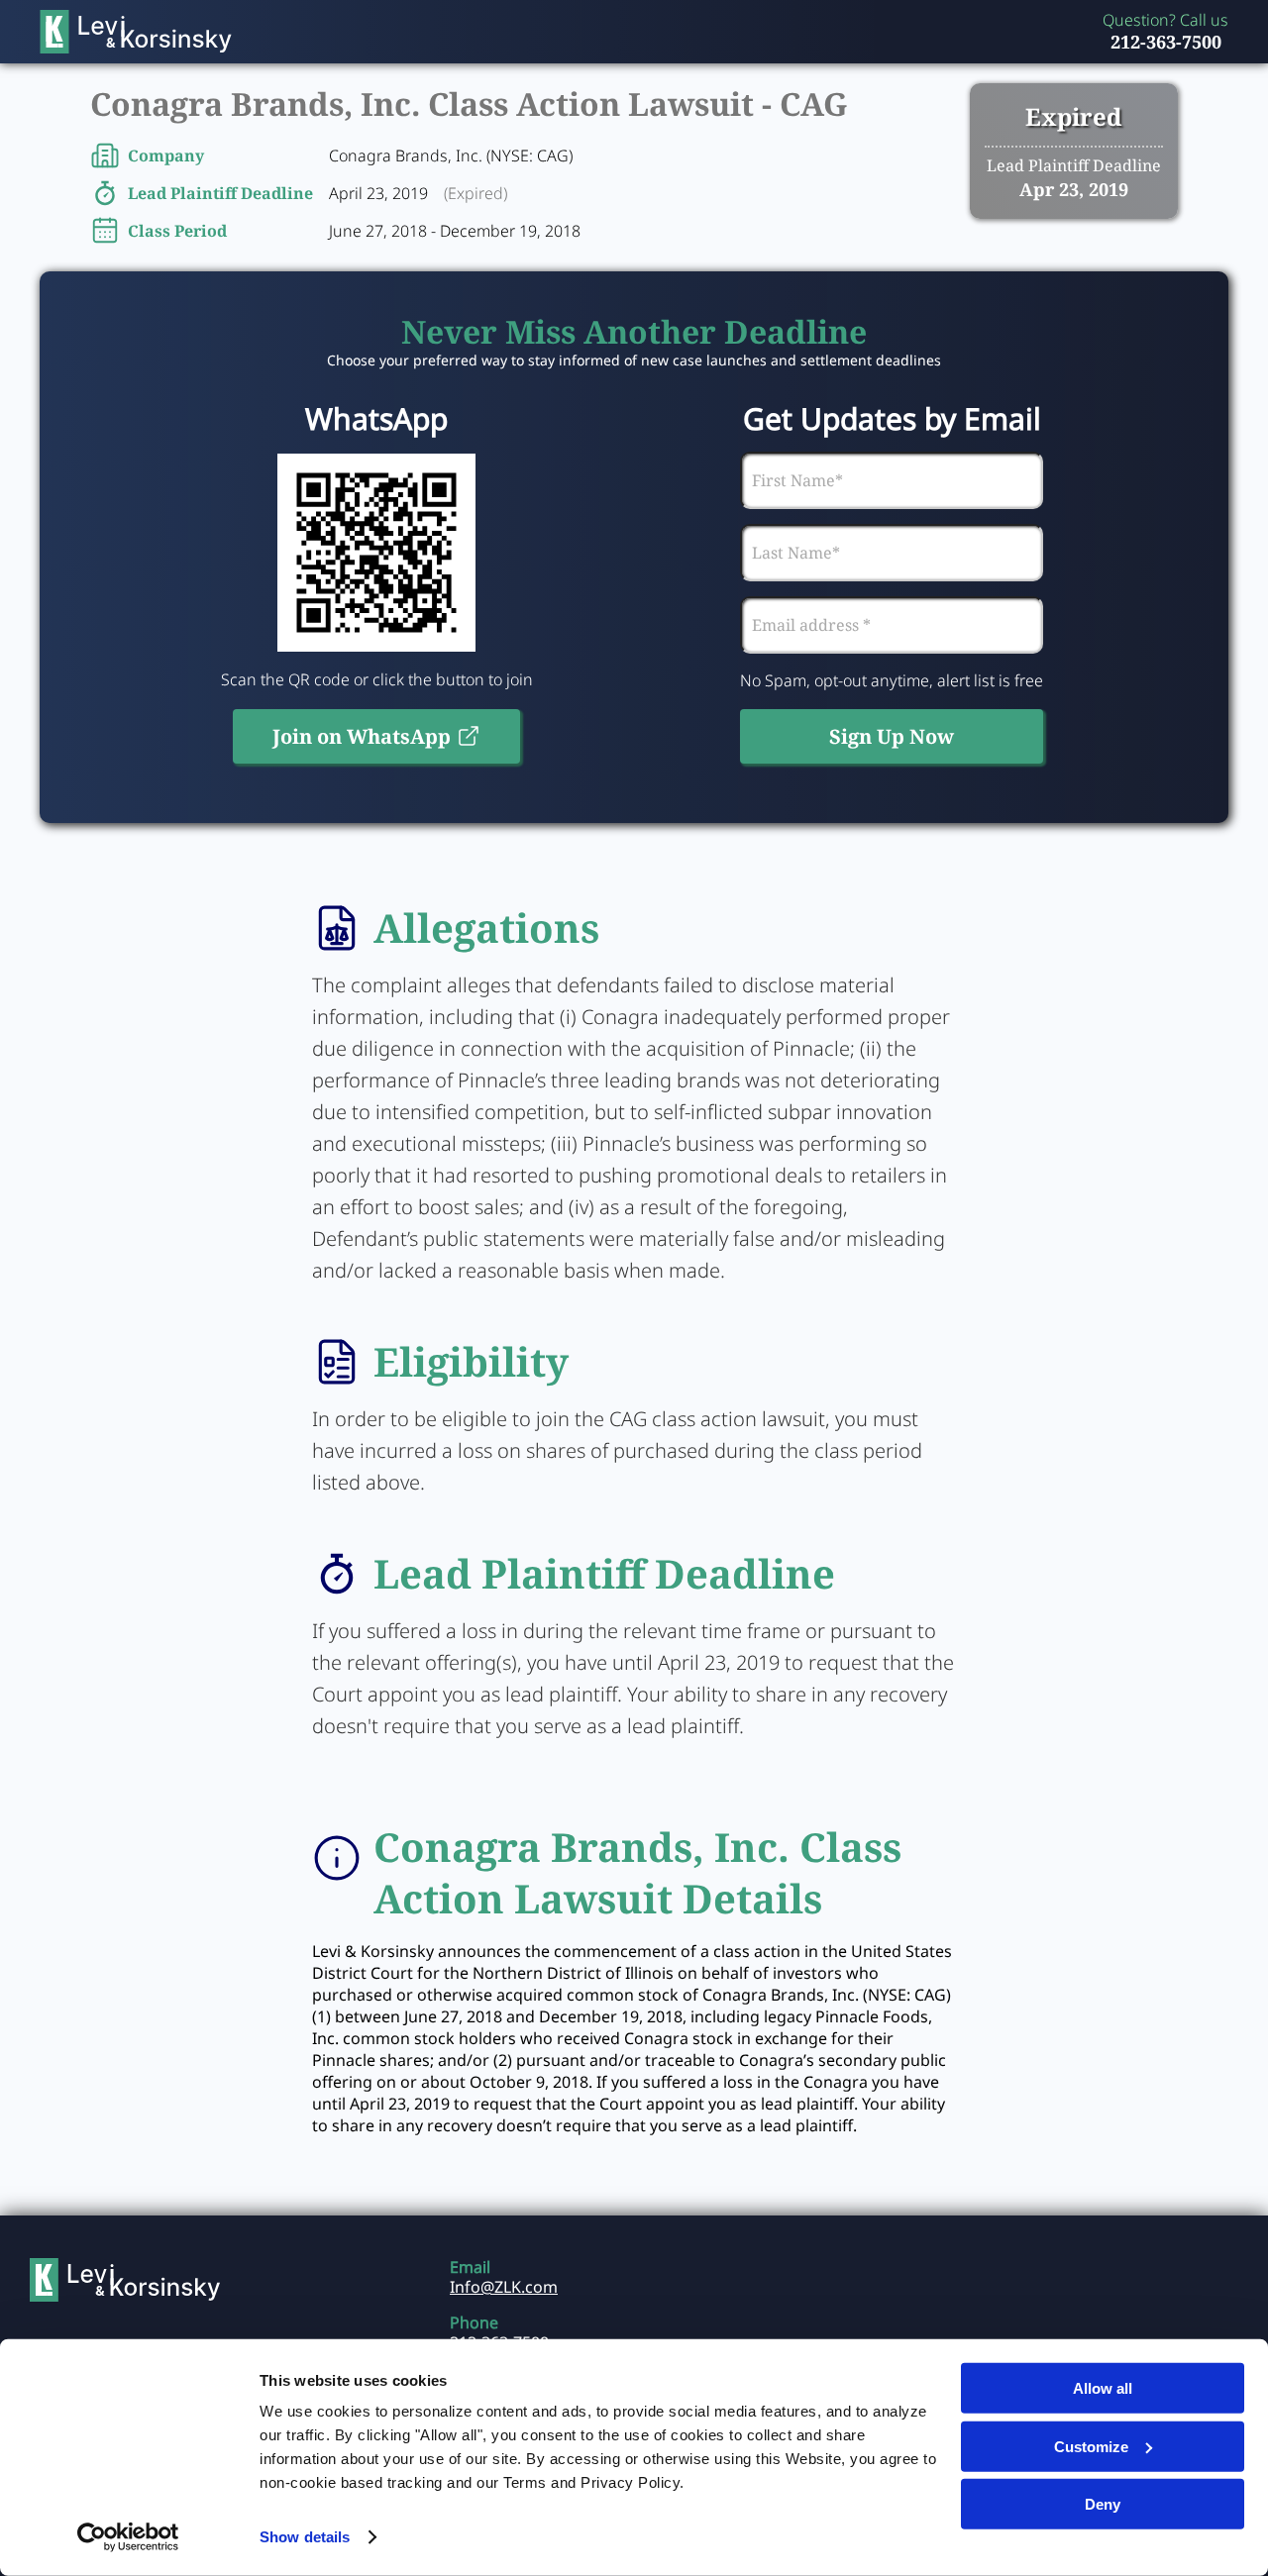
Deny (1103, 2504)
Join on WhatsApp (362, 736)
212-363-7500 (1166, 42)
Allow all (1103, 2388)
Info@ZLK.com (504, 2287)
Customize (1091, 2446)
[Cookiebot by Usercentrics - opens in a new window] (128, 2537)
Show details (305, 2537)
